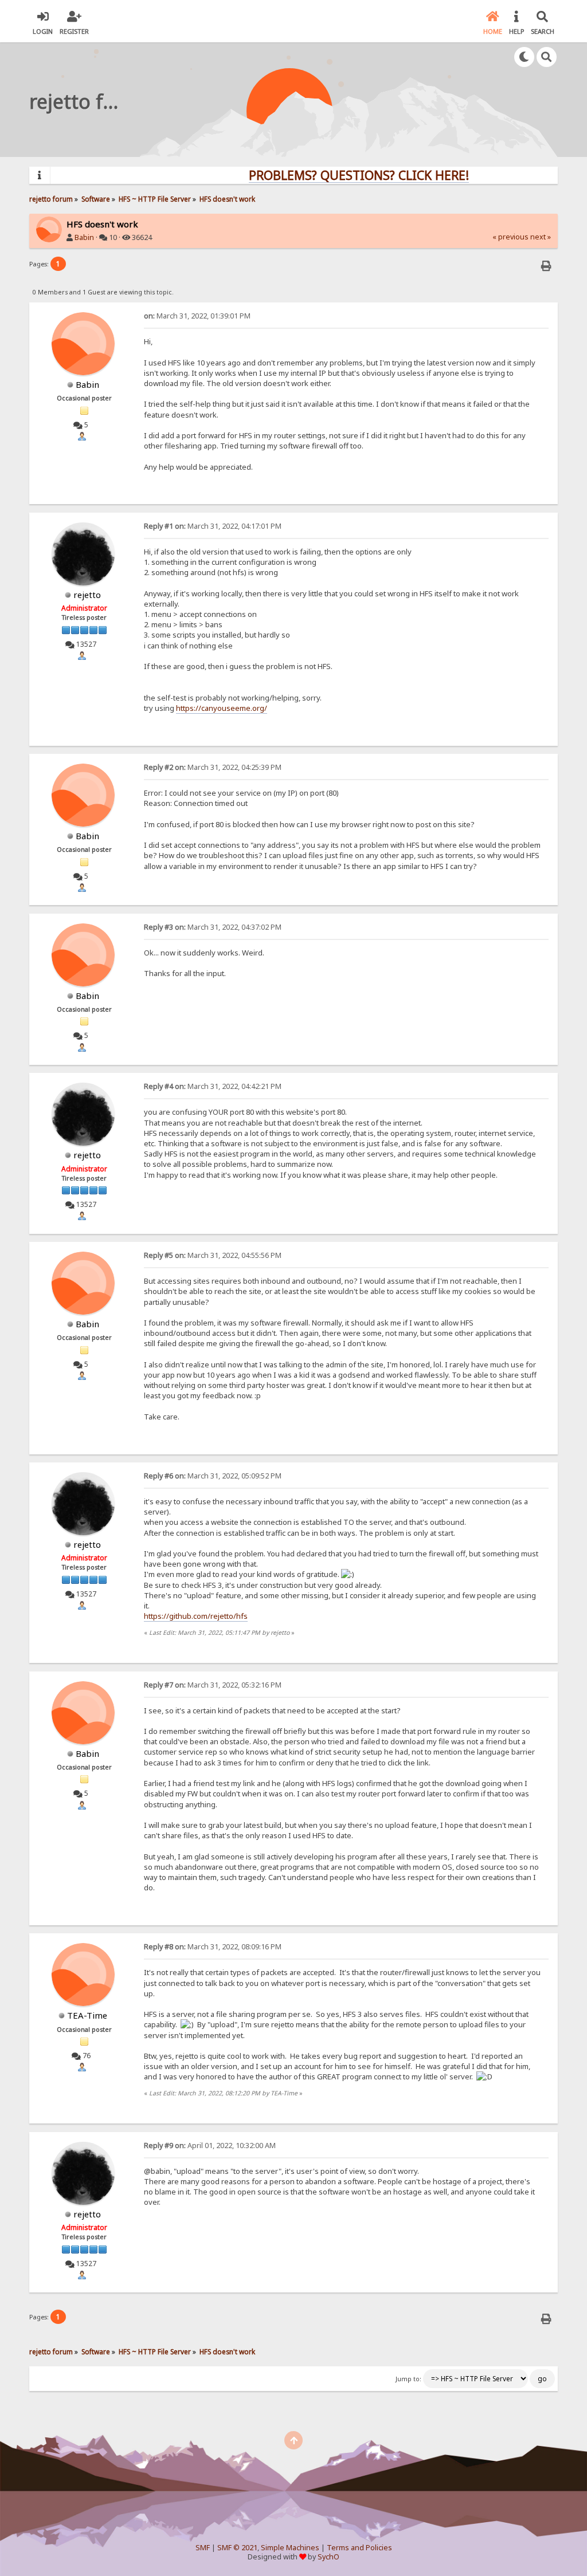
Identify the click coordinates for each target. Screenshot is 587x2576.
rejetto (87, 595)
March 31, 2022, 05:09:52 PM (213, 1476)
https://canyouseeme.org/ (222, 708)
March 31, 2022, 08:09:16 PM (213, 1947)
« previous (510, 237)
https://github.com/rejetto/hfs (196, 1616)
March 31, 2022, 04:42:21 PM (213, 1086)
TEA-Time (87, 2015)
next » (541, 237)
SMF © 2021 (237, 2548)
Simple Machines (290, 2548)
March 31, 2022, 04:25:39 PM (213, 767)
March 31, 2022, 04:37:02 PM (213, 927)
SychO (328, 2557)
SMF (203, 2548)
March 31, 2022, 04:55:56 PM (213, 1255)
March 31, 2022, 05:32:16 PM (213, 1685)
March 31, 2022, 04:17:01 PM (213, 526)
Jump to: (408, 2379)
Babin (84, 237)
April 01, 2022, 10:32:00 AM (210, 2146)
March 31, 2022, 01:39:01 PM (197, 316)
